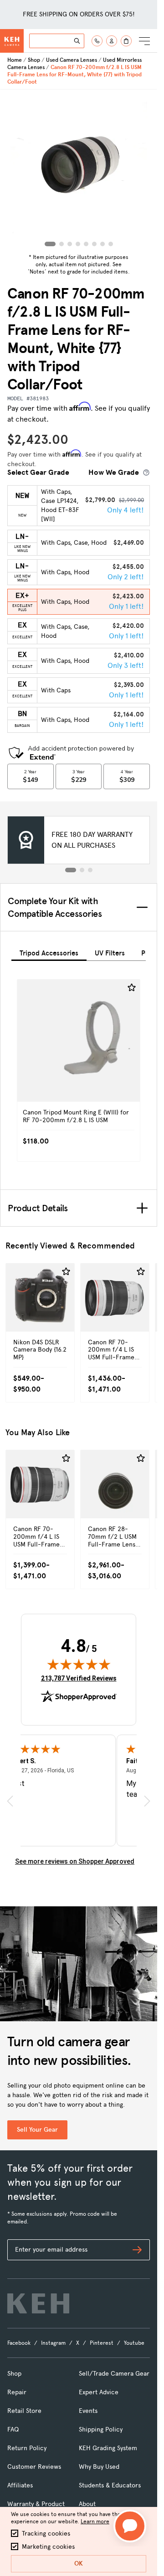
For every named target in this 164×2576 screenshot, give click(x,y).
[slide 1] (71, 870)
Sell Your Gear (37, 2130)
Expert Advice (99, 2392)
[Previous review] (10, 1801)
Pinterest (102, 2343)
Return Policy (27, 2448)
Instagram (53, 2343)
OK (79, 2564)
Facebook (19, 2343)
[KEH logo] (38, 2303)
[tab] (49, 952)
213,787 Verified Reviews (79, 1678)
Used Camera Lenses (72, 60)
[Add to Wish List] (132, 988)
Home (15, 60)
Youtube (134, 2343)
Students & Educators (110, 2485)
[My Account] (112, 41)
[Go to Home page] (12, 41)
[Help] (97, 41)
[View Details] (79, 1054)
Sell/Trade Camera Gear (114, 2374)
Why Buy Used (99, 2467)
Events (88, 2411)
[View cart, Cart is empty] (126, 41)
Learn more (95, 2521)
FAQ (13, 2429)
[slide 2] (82, 870)
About (87, 2504)
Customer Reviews (34, 2467)
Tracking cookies (46, 2534)
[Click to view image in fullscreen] (79, 170)
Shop (34, 60)
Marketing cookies (48, 2547)
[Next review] (147, 1801)
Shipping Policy (101, 2429)
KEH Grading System (108, 2448)
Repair (17, 2392)
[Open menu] (144, 41)
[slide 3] (90, 870)
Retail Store (24, 2411)
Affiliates (20, 2485)
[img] (79, 1664)
